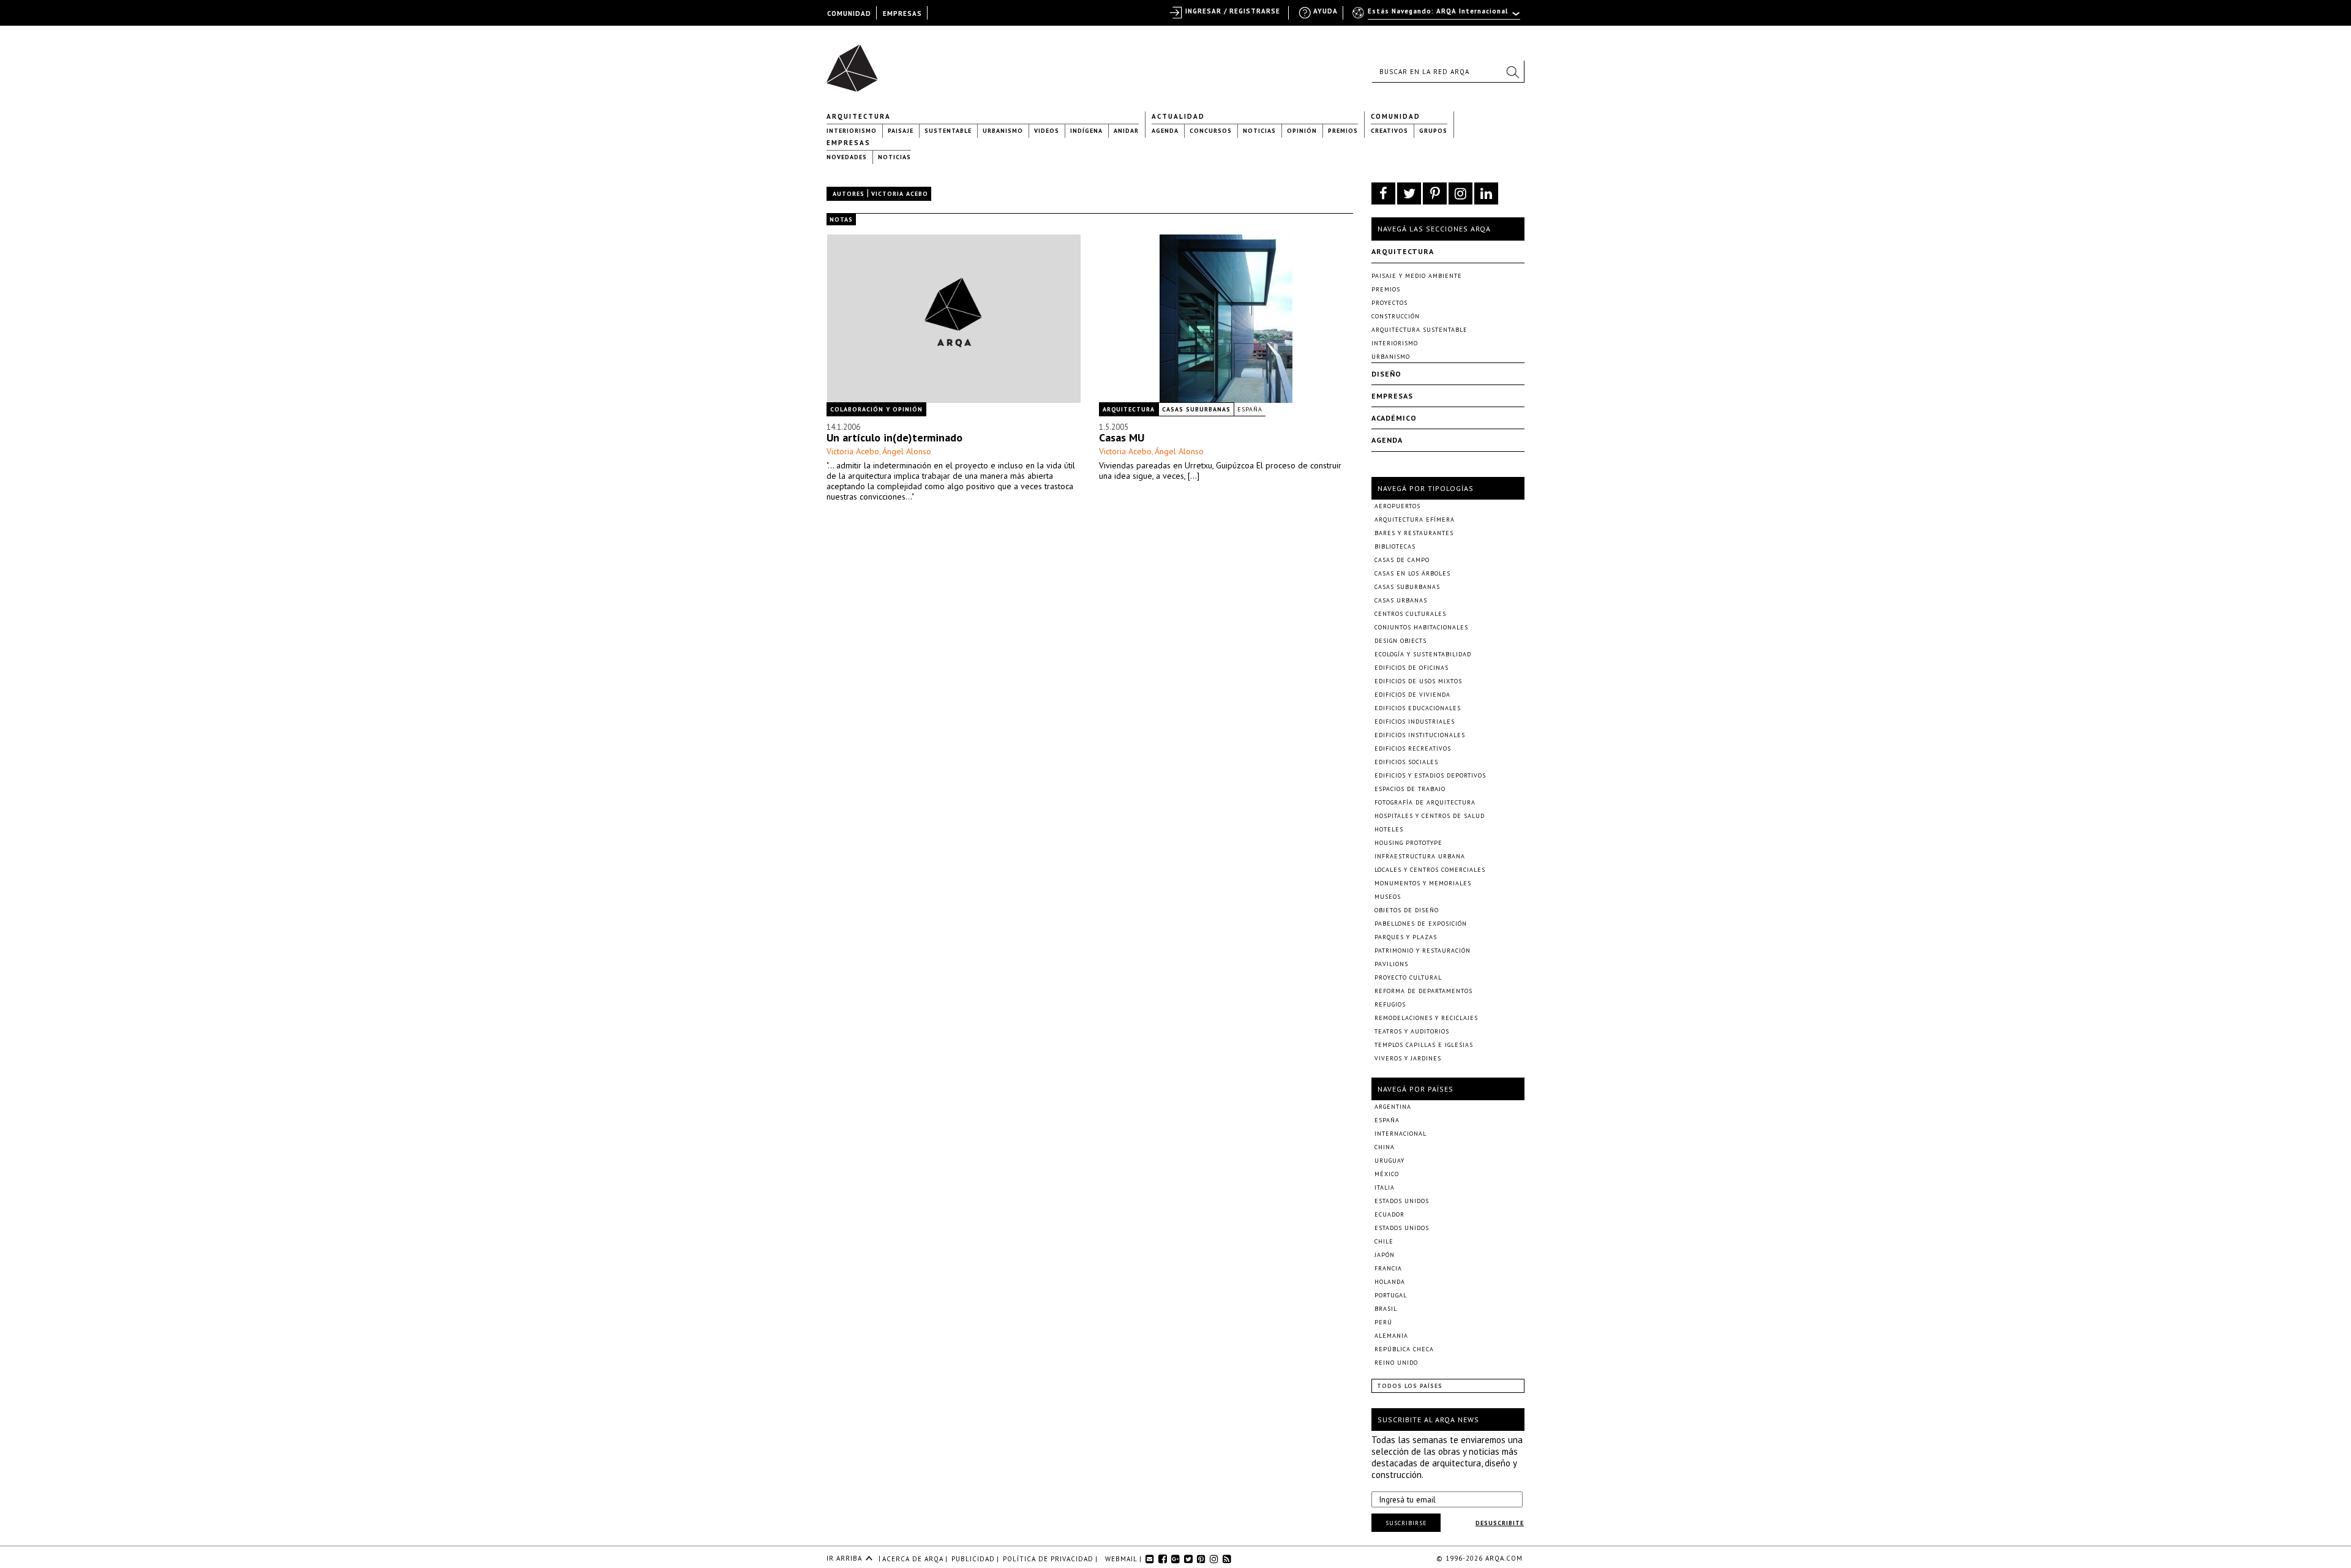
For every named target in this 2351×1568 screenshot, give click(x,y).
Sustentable (948, 131)
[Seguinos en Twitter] (1409, 193)
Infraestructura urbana (1420, 856)
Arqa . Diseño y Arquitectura (856, 62)
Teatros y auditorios (1412, 1031)
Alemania (1391, 1336)
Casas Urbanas (1401, 600)
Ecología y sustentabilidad (1423, 654)
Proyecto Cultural (1408, 977)
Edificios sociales (1406, 762)
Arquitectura (859, 116)
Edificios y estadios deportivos (1430, 775)
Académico (1394, 418)
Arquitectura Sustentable (1419, 330)
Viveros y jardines (1408, 1058)
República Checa (1404, 1349)
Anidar (1126, 131)
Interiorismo (852, 131)
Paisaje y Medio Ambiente (1417, 276)
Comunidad (1396, 116)
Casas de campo (1402, 560)
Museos (1388, 897)
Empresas (849, 143)
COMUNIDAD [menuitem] (849, 13)
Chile (1384, 1241)
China (1385, 1147)
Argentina (1393, 1107)
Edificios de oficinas (1412, 668)
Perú (1383, 1322)
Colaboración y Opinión (876, 409)
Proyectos (1389, 303)
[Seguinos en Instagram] (1460, 193)
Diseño (1386, 374)
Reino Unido (1396, 1363)
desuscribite (1500, 1523)
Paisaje (901, 131)
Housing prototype (1408, 843)
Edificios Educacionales (1418, 708)
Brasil (1386, 1309)
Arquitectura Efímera (1415, 520)
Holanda (1390, 1282)
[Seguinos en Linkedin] (1486, 193)
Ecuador (1389, 1214)
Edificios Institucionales (1420, 735)
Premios (1343, 131)
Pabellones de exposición (1421, 924)
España (1250, 409)
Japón (1385, 1255)
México (1387, 1174)
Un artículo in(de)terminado (894, 437)
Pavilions (1391, 964)
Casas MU (1122, 437)
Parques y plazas (1406, 937)
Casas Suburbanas (1196, 409)
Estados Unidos (1402, 1201)
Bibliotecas (1395, 546)
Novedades (847, 157)
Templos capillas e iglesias (1424, 1045)
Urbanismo (1003, 131)
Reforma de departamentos (1423, 991)
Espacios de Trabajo (1410, 789)
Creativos (1389, 131)
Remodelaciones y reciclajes (1426, 1018)
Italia (1385, 1187)
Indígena (1086, 131)
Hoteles (1389, 829)
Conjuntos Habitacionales (1421, 627)
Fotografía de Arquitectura (1425, 802)
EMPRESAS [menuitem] (902, 13)
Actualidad (1178, 116)
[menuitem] (1437, 17)
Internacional (1400, 1134)
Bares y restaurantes (1414, 533)
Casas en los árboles (1412, 573)
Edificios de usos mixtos (1418, 681)
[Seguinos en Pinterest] (1435, 193)
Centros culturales (1410, 614)
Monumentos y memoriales (1423, 883)
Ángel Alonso (907, 451)
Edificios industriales (1415, 722)
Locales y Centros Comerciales (1430, 870)
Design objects (1400, 641)
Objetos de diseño (1407, 910)
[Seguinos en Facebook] (1383, 193)
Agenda (1165, 131)
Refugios (1390, 1004)
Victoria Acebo (853, 451)
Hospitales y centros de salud (1430, 816)
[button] (1512, 72)
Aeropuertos (1397, 506)
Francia (1388, 1268)
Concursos (1211, 131)
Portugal (1391, 1295)
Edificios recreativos (1413, 748)
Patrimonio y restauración (1423, 951)
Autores (849, 194)
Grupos (1433, 131)
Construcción (1396, 316)
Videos (1047, 131)
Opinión (1302, 131)
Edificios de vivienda (1412, 695)
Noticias (1259, 131)
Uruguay (1389, 1161)
